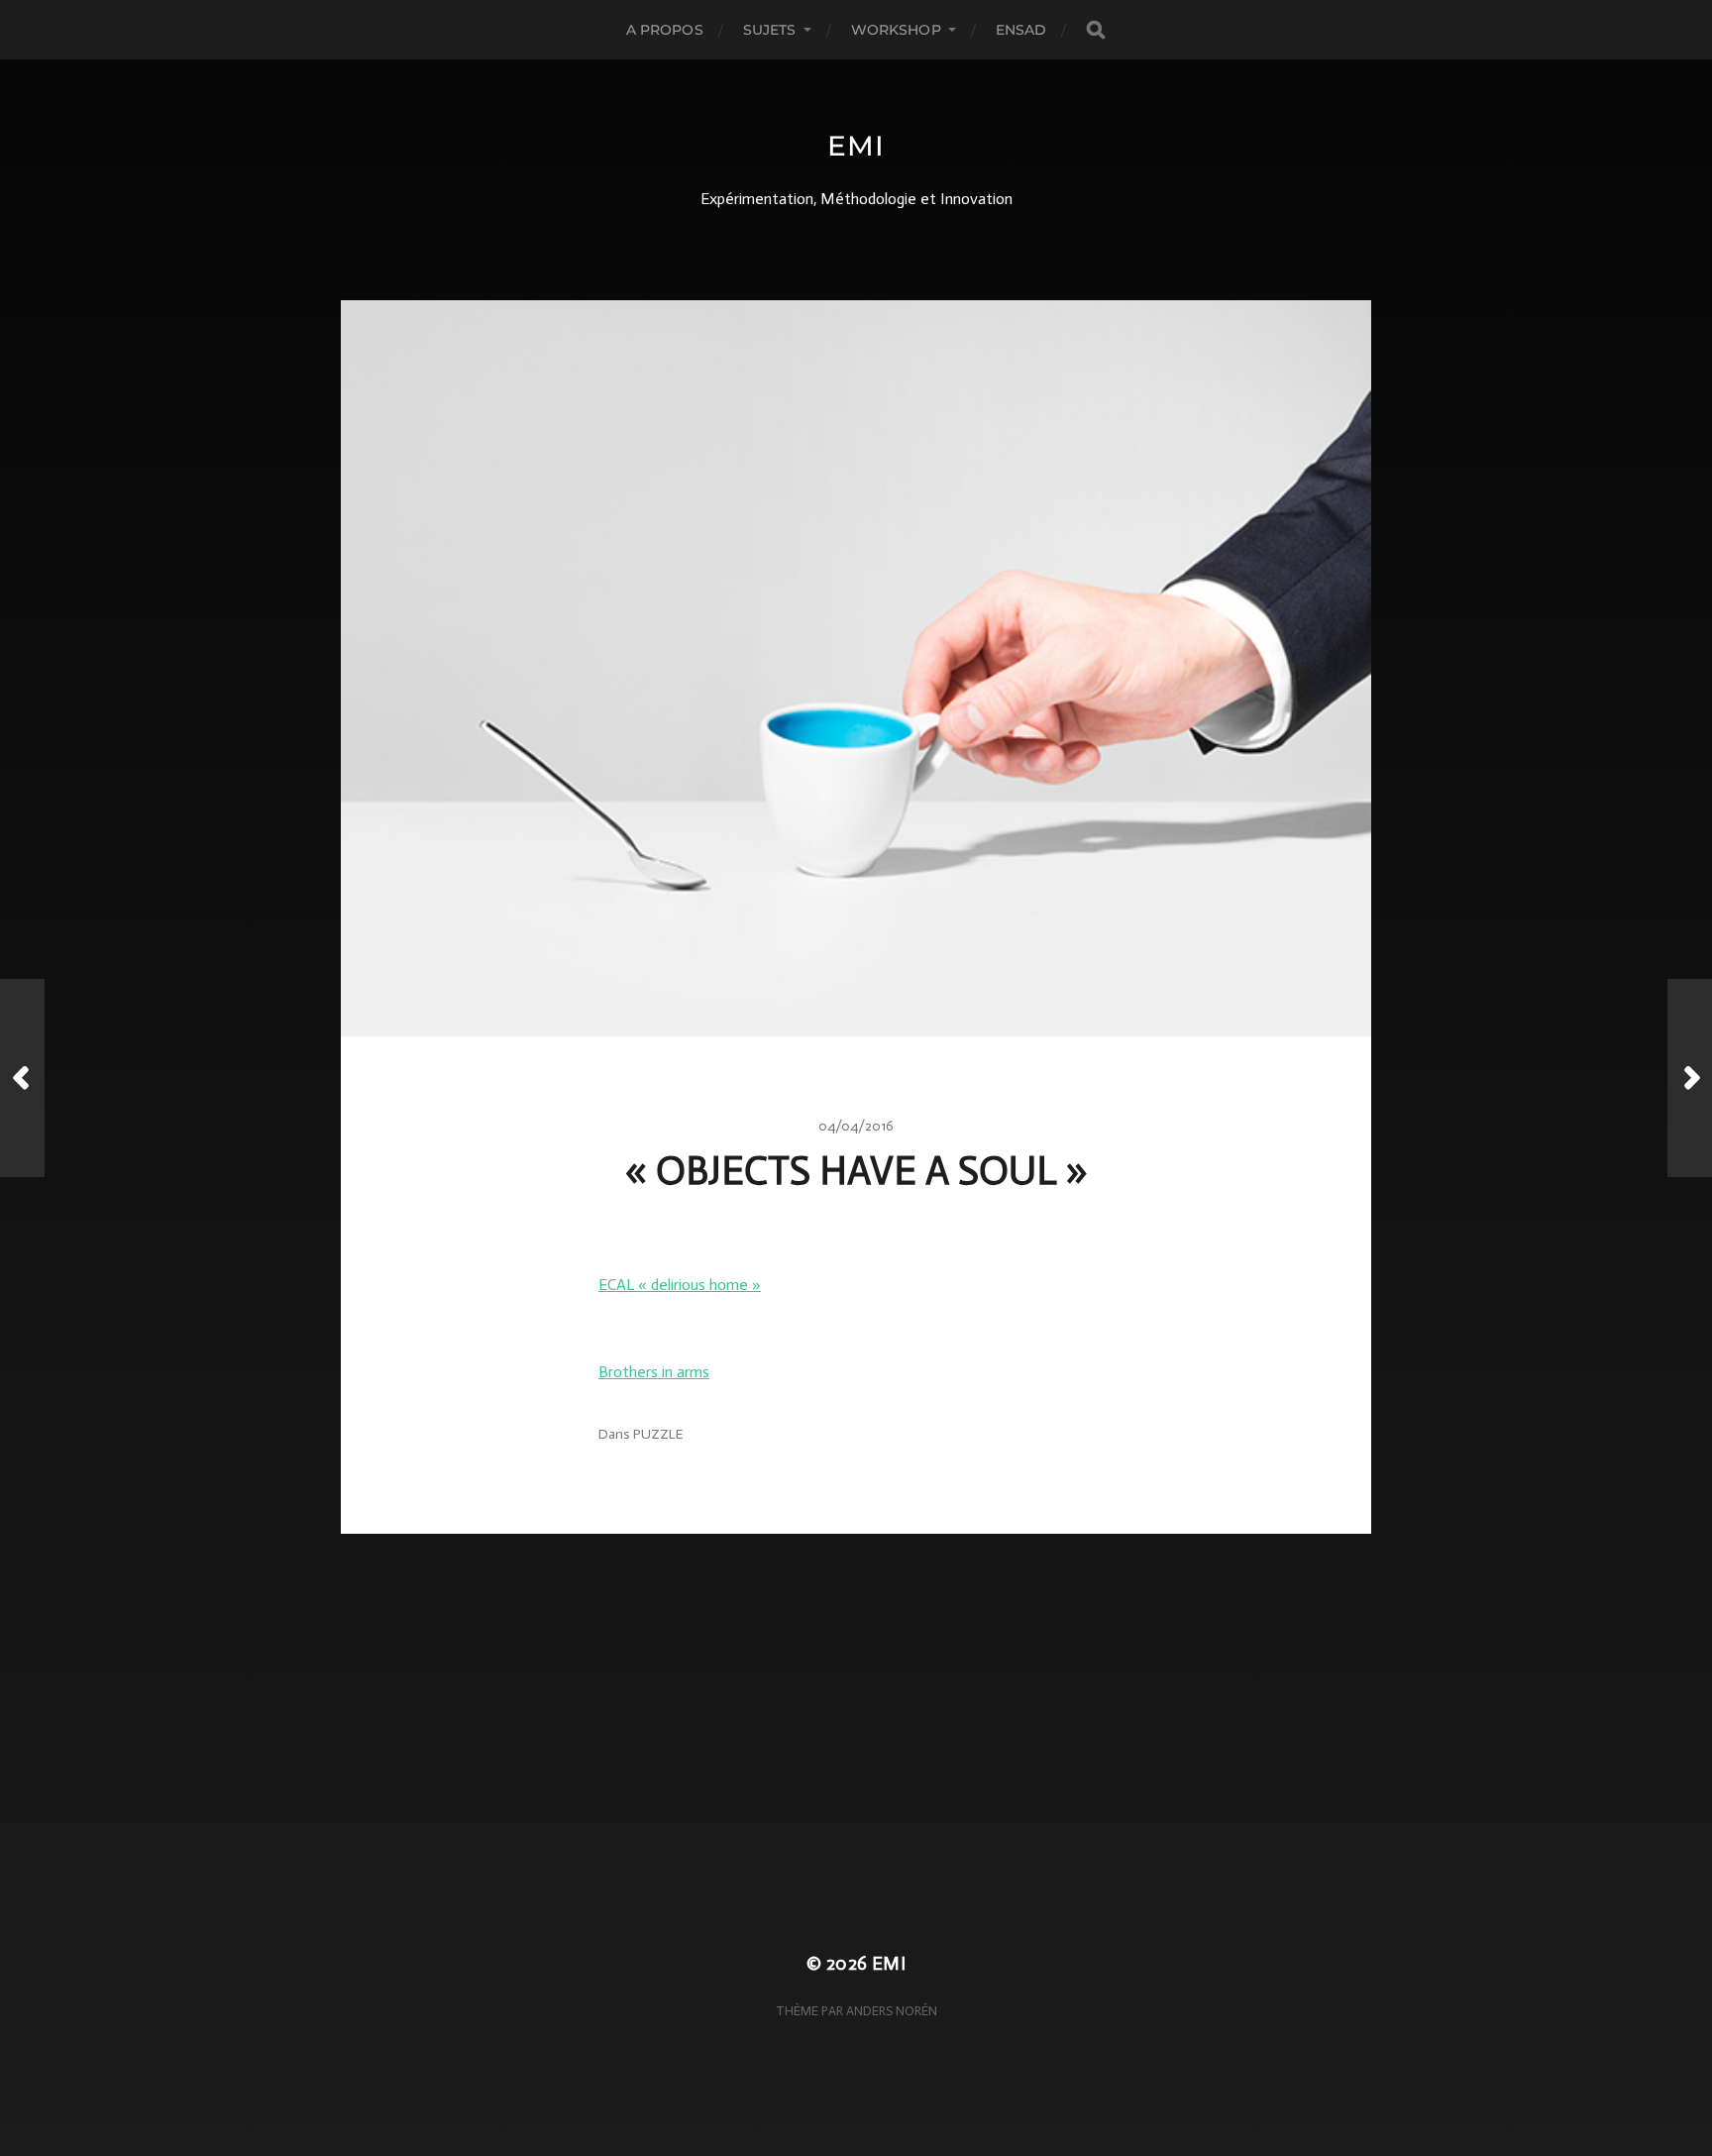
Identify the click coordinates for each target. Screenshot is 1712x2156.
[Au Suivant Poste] (1690, 1078)
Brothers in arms (654, 1372)
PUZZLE (658, 1434)
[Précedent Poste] (22, 1078)
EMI (856, 146)
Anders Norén (892, 2011)
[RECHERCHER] (1096, 30)
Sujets (770, 30)
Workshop (896, 30)
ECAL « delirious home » (680, 1285)
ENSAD (1021, 30)
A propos (665, 30)
